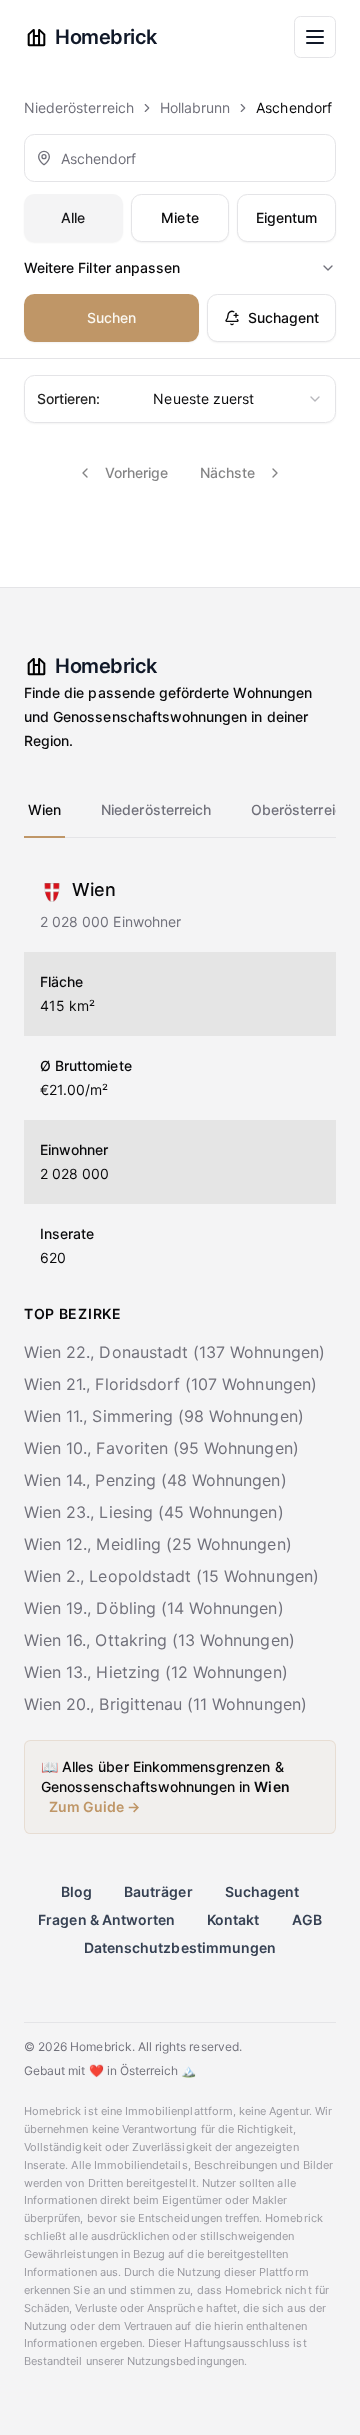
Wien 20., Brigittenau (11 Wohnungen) (165, 1704)
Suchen (111, 317)
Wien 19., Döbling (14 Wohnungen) (154, 1608)
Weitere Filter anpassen (102, 267)
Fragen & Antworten (106, 1919)
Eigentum (286, 217)
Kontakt (233, 1919)
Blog (76, 1891)
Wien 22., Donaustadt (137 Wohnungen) (174, 1352)
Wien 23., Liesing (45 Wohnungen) (154, 1512)
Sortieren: (69, 398)
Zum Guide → (95, 1806)
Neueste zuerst (145, 398)
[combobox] (180, 158)
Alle (73, 217)
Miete (179, 217)
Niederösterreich (79, 107)
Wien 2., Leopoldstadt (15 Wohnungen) (171, 1576)
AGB (307, 1919)
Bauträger (158, 1891)
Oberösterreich (301, 809)
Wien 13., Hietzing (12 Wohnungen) (156, 1672)
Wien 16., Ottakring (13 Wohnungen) (159, 1640)
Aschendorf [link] (294, 107)
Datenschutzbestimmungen (180, 1947)
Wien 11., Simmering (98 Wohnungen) (164, 1416)
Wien (44, 809)
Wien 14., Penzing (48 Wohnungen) (155, 1480)
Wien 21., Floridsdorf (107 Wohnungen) (170, 1384)
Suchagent (283, 317)
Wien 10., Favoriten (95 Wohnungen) (161, 1448)
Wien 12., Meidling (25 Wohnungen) (158, 1544)
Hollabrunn (195, 107)
